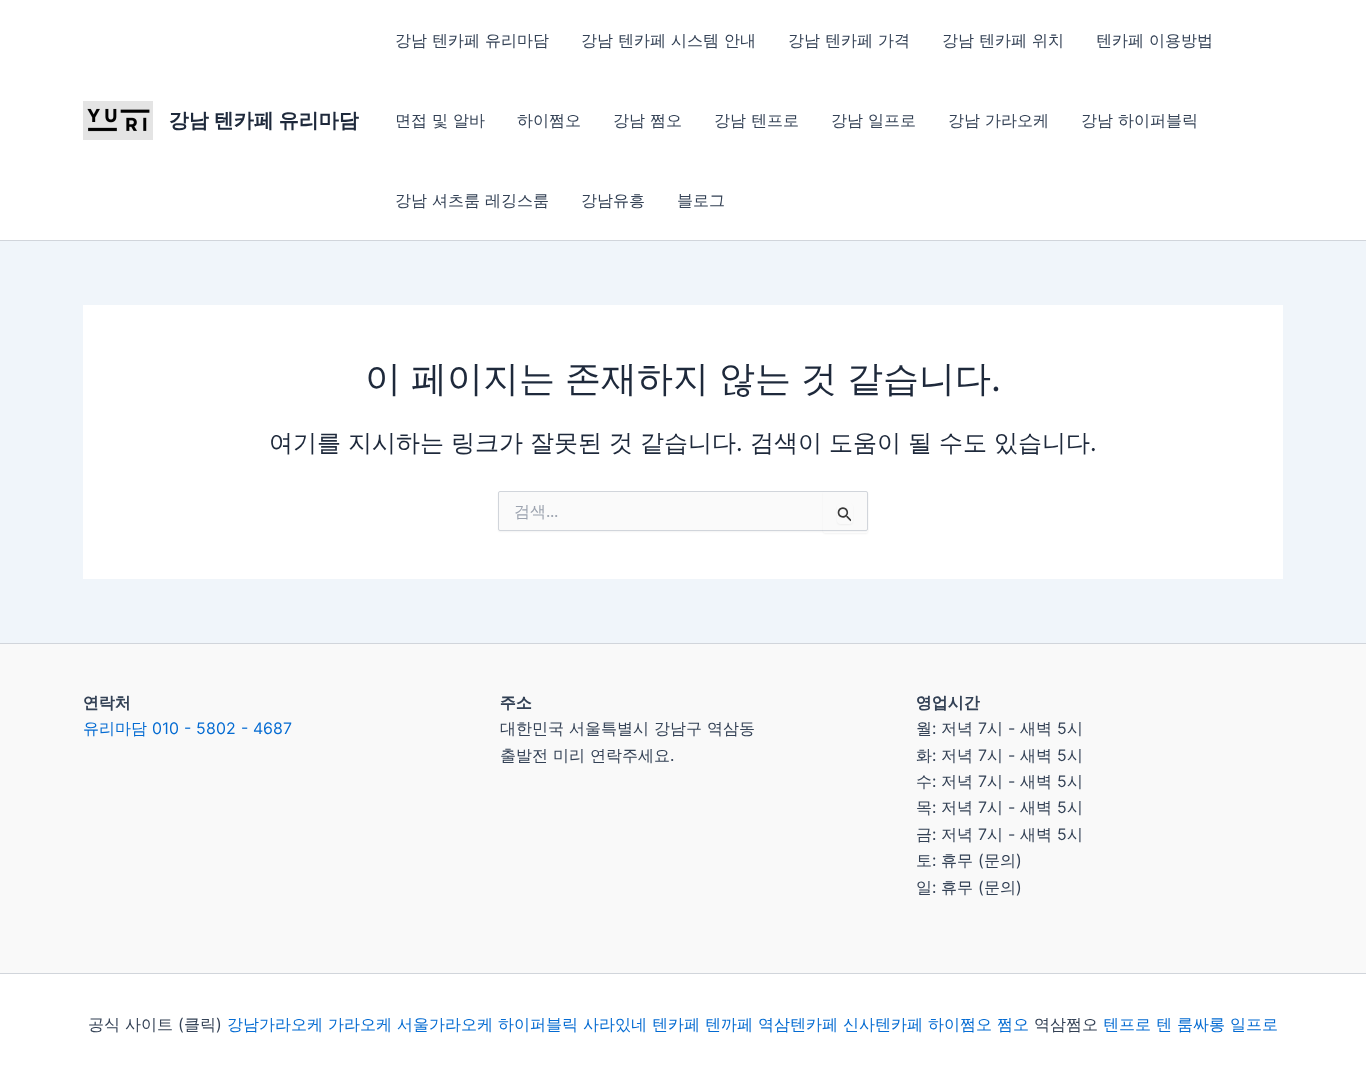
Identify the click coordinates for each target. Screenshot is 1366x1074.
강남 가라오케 (998, 120)
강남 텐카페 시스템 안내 (668, 40)
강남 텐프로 (756, 120)
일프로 (1254, 1024)
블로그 (701, 200)
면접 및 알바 (440, 120)
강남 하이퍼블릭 (1139, 120)
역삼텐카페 (798, 1024)
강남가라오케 (275, 1024)
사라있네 (615, 1024)
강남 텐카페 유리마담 (264, 120)
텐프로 (1127, 1024)
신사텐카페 (883, 1024)
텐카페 (676, 1024)
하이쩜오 (549, 120)
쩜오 (1013, 1024)
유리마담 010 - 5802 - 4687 (187, 728)
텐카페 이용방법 (1154, 40)
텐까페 (729, 1024)
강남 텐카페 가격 (849, 40)
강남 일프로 (873, 120)
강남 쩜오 (647, 120)
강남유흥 (613, 200)
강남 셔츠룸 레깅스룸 (472, 200)
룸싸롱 (1201, 1024)
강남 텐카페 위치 (1003, 40)
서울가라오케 (445, 1024)
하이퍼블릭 (535, 1024)
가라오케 (360, 1024)
